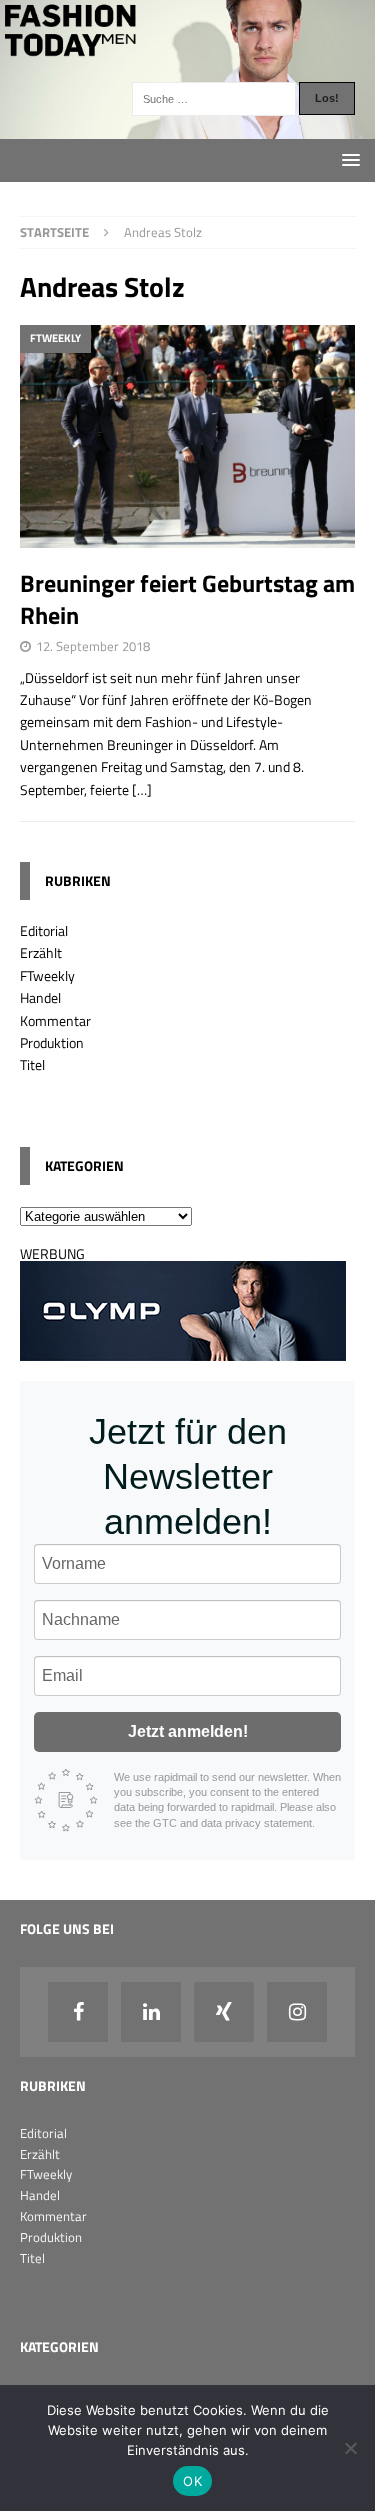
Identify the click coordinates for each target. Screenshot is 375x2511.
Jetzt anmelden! (188, 1731)
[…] (142, 789)
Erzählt (41, 952)
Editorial (44, 930)
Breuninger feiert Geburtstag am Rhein (187, 598)
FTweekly (47, 975)
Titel (32, 1064)
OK (192, 2481)
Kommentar (55, 1020)
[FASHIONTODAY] (187, 126)
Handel (40, 997)
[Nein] (350, 2448)
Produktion (52, 1042)
